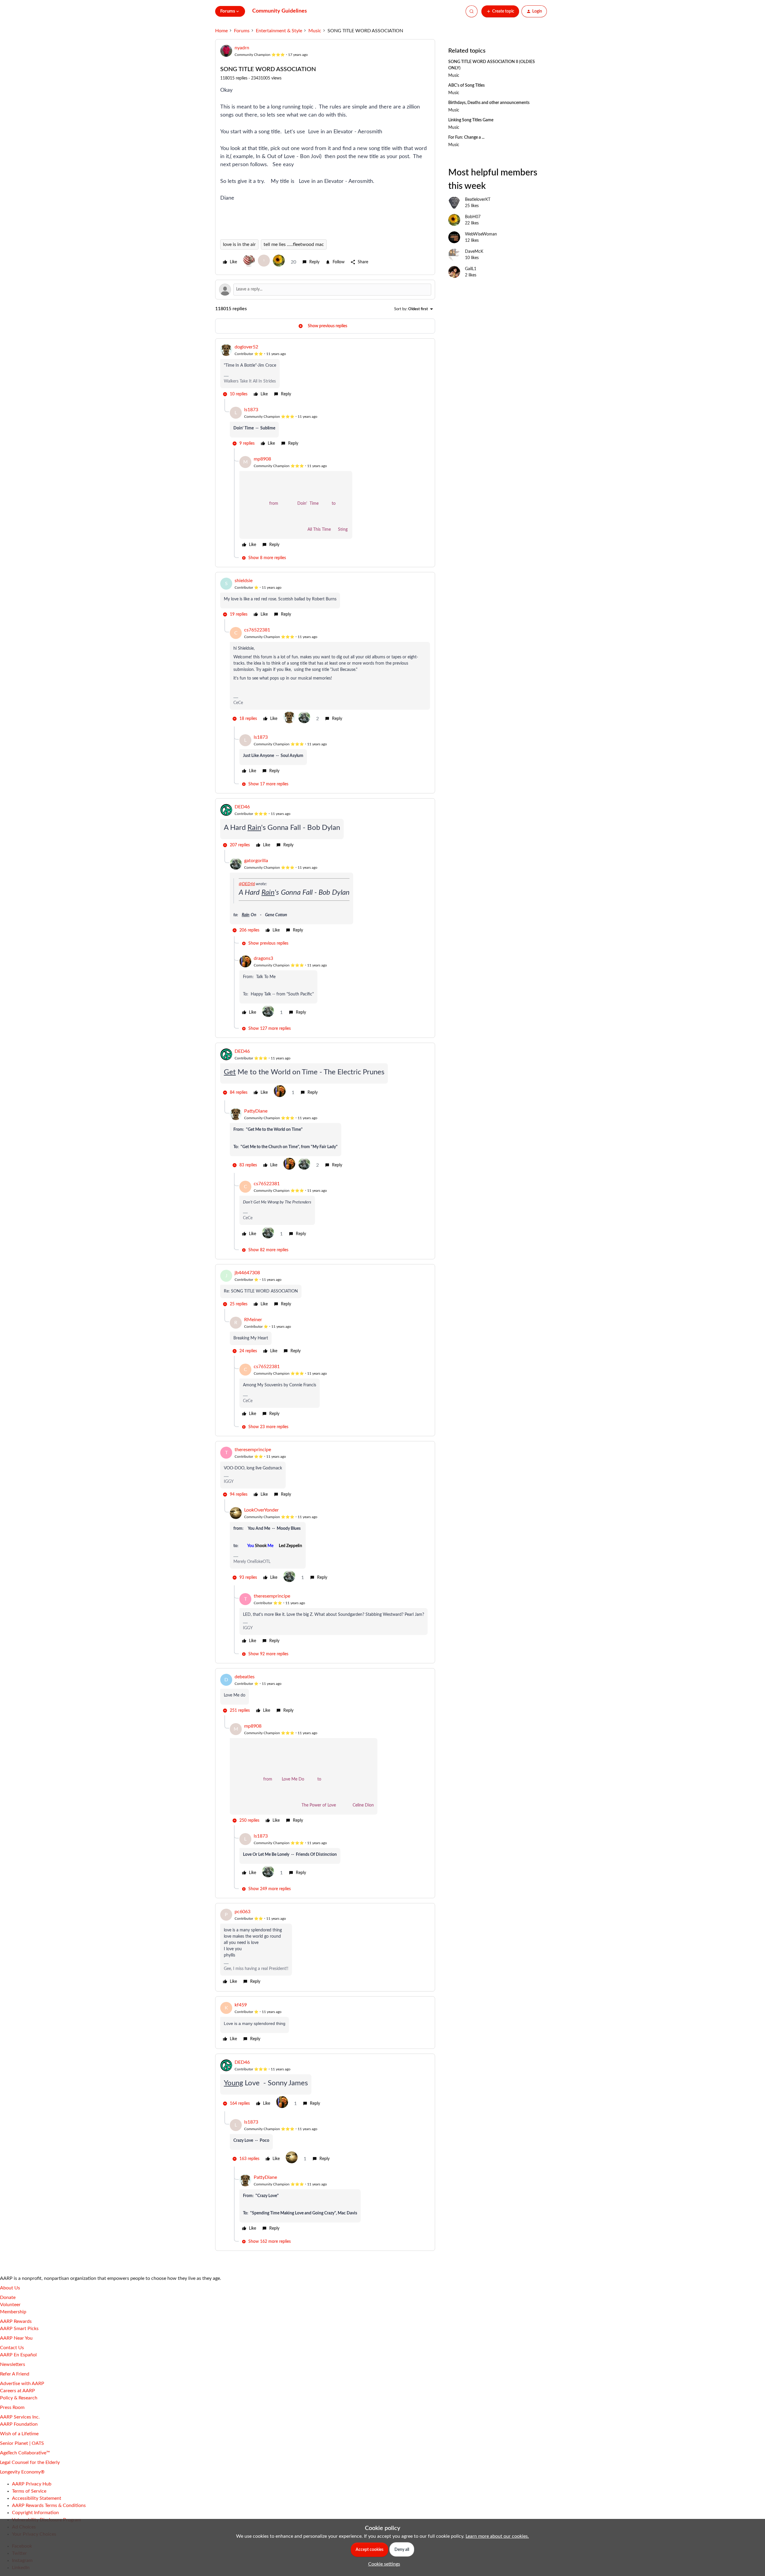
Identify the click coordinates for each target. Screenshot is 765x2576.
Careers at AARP (17, 2391)
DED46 (242, 807)
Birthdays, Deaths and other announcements (489, 103)
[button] (500, 11)
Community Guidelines (280, 11)
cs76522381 (257, 630)
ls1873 (251, 410)
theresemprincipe (253, 1450)
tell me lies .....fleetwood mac (294, 244)
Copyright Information (35, 2513)
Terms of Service (29, 2491)
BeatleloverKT (478, 200)
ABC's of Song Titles (466, 85)
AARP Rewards (16, 2321)
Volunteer (10, 2305)
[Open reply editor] (325, 290)
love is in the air (239, 244)
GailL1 (471, 269)
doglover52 (246, 347)
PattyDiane (256, 1111)
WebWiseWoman (481, 234)
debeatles (245, 1677)
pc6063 (242, 1912)
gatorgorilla (256, 861)
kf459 (241, 2005)
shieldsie (244, 581)
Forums (242, 31)
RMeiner (253, 1320)
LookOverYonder (261, 1510)
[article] (325, 371)
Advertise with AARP (22, 2384)
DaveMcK (474, 252)
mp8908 (262, 459)
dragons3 (263, 958)
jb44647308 (247, 1273)
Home (221, 31)
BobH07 (473, 217)
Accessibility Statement (37, 2498)
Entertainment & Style (279, 31)
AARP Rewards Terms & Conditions (49, 2505)
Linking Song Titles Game (471, 120)
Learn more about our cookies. (497, 2536)
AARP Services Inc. (20, 2417)
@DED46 (247, 884)
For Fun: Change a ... (466, 137)
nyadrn (242, 48)
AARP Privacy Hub (32, 2484)
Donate (8, 2297)
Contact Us (12, 2348)
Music (315, 31)
